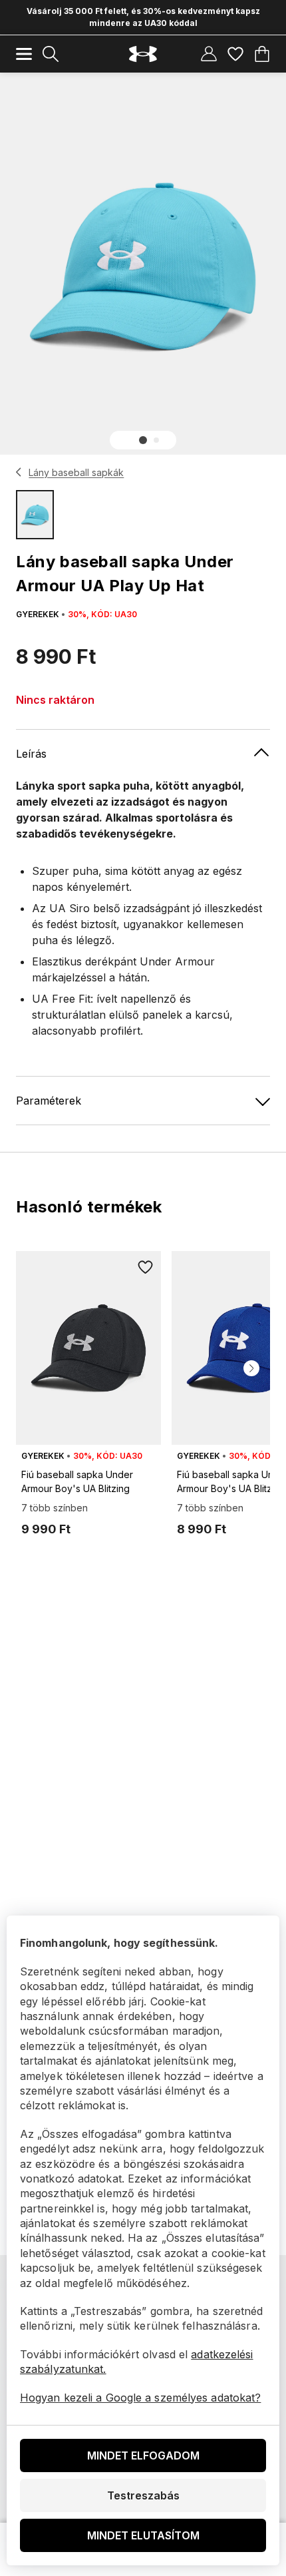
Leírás (31, 754)
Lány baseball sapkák (76, 472)
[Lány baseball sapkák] (19, 472)
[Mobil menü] (24, 54)
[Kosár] (262, 54)
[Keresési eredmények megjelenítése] (51, 54)
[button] (143, 440)
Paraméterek (49, 1101)
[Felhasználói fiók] (209, 54)
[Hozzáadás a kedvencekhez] (145, 1267)
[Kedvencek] (235, 54)
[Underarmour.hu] (143, 54)
